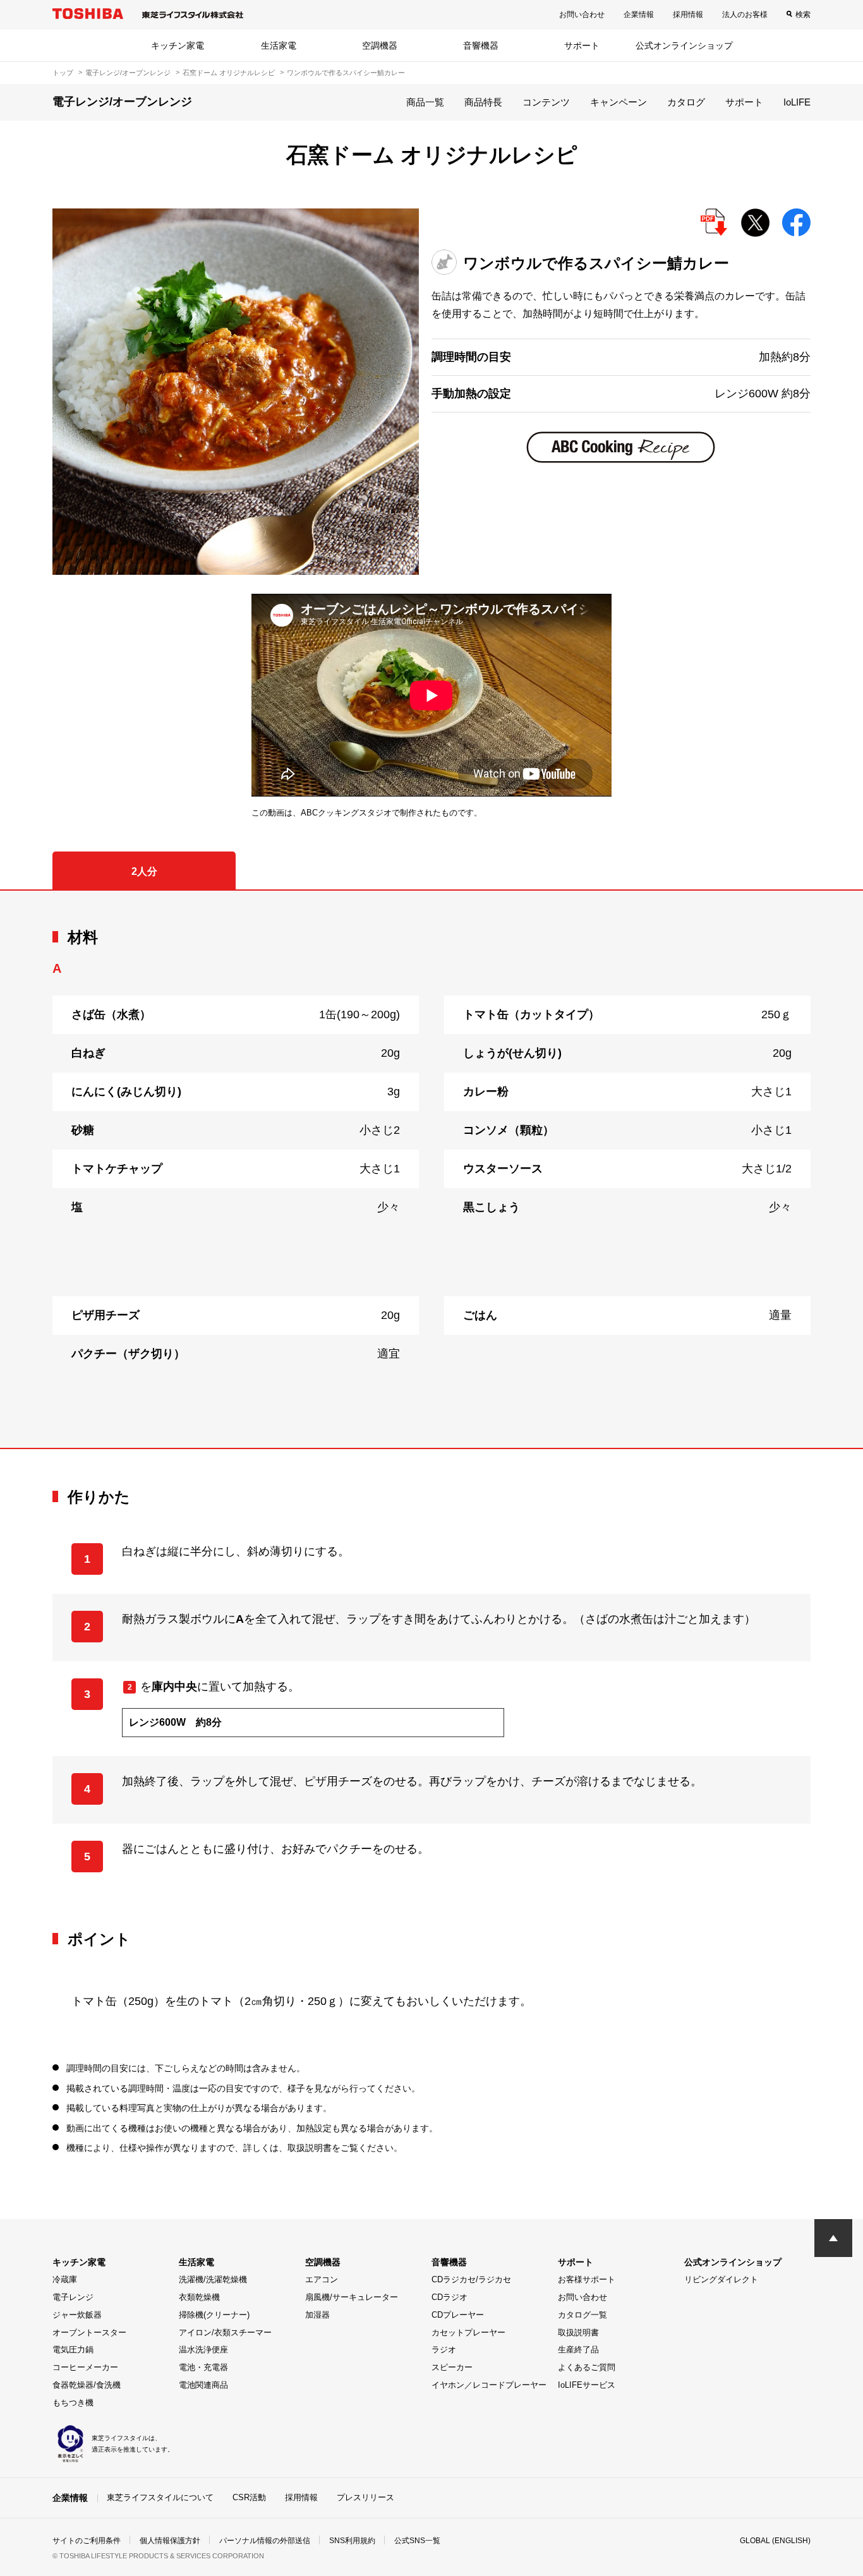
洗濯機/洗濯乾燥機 (213, 2279)
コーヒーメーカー (85, 2367)
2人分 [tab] (144, 871)
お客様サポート (587, 2279)
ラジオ (444, 2350)
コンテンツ (546, 102)
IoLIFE (797, 102)
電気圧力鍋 (73, 2350)
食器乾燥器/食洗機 (87, 2385)
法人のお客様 (745, 15)
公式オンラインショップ (684, 45)
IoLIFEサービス (587, 2385)
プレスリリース (365, 2497)
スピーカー (452, 2367)
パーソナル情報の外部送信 (265, 2541)
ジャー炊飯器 (77, 2315)
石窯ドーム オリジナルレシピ (229, 73)
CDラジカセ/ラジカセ (471, 2279)
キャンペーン (619, 102)
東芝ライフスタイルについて (160, 2497)
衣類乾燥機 (199, 2297)
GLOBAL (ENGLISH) (775, 2541)
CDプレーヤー (458, 2315)
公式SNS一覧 (417, 2541)
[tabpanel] (431, 1169)
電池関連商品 (203, 2385)
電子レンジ (73, 2297)
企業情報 (639, 15)
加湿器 (317, 2315)
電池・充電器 (203, 2367)
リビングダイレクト (721, 2279)
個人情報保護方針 (170, 2541)
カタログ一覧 (582, 2315)
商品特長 (483, 102)
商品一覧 (425, 102)
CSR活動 (249, 2497)
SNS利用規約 (352, 2541)
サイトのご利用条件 (87, 2541)
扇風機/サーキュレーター (352, 2297)
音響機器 (481, 45)
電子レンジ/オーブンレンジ (128, 73)
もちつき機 (73, 2403)
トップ (63, 73)
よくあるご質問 (587, 2367)
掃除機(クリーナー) (214, 2315)
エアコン (322, 2279)
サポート (582, 45)
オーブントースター (89, 2332)
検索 (803, 15)
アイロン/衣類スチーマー (225, 2332)
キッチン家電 (178, 45)
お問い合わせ (582, 15)
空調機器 (380, 45)
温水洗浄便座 (203, 2350)
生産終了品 (578, 2350)
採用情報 (688, 15)
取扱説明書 (578, 2332)
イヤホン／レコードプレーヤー (489, 2385)
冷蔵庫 (65, 2279)
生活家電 (279, 45)
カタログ (686, 102)
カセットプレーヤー (468, 2332)
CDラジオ (450, 2297)
